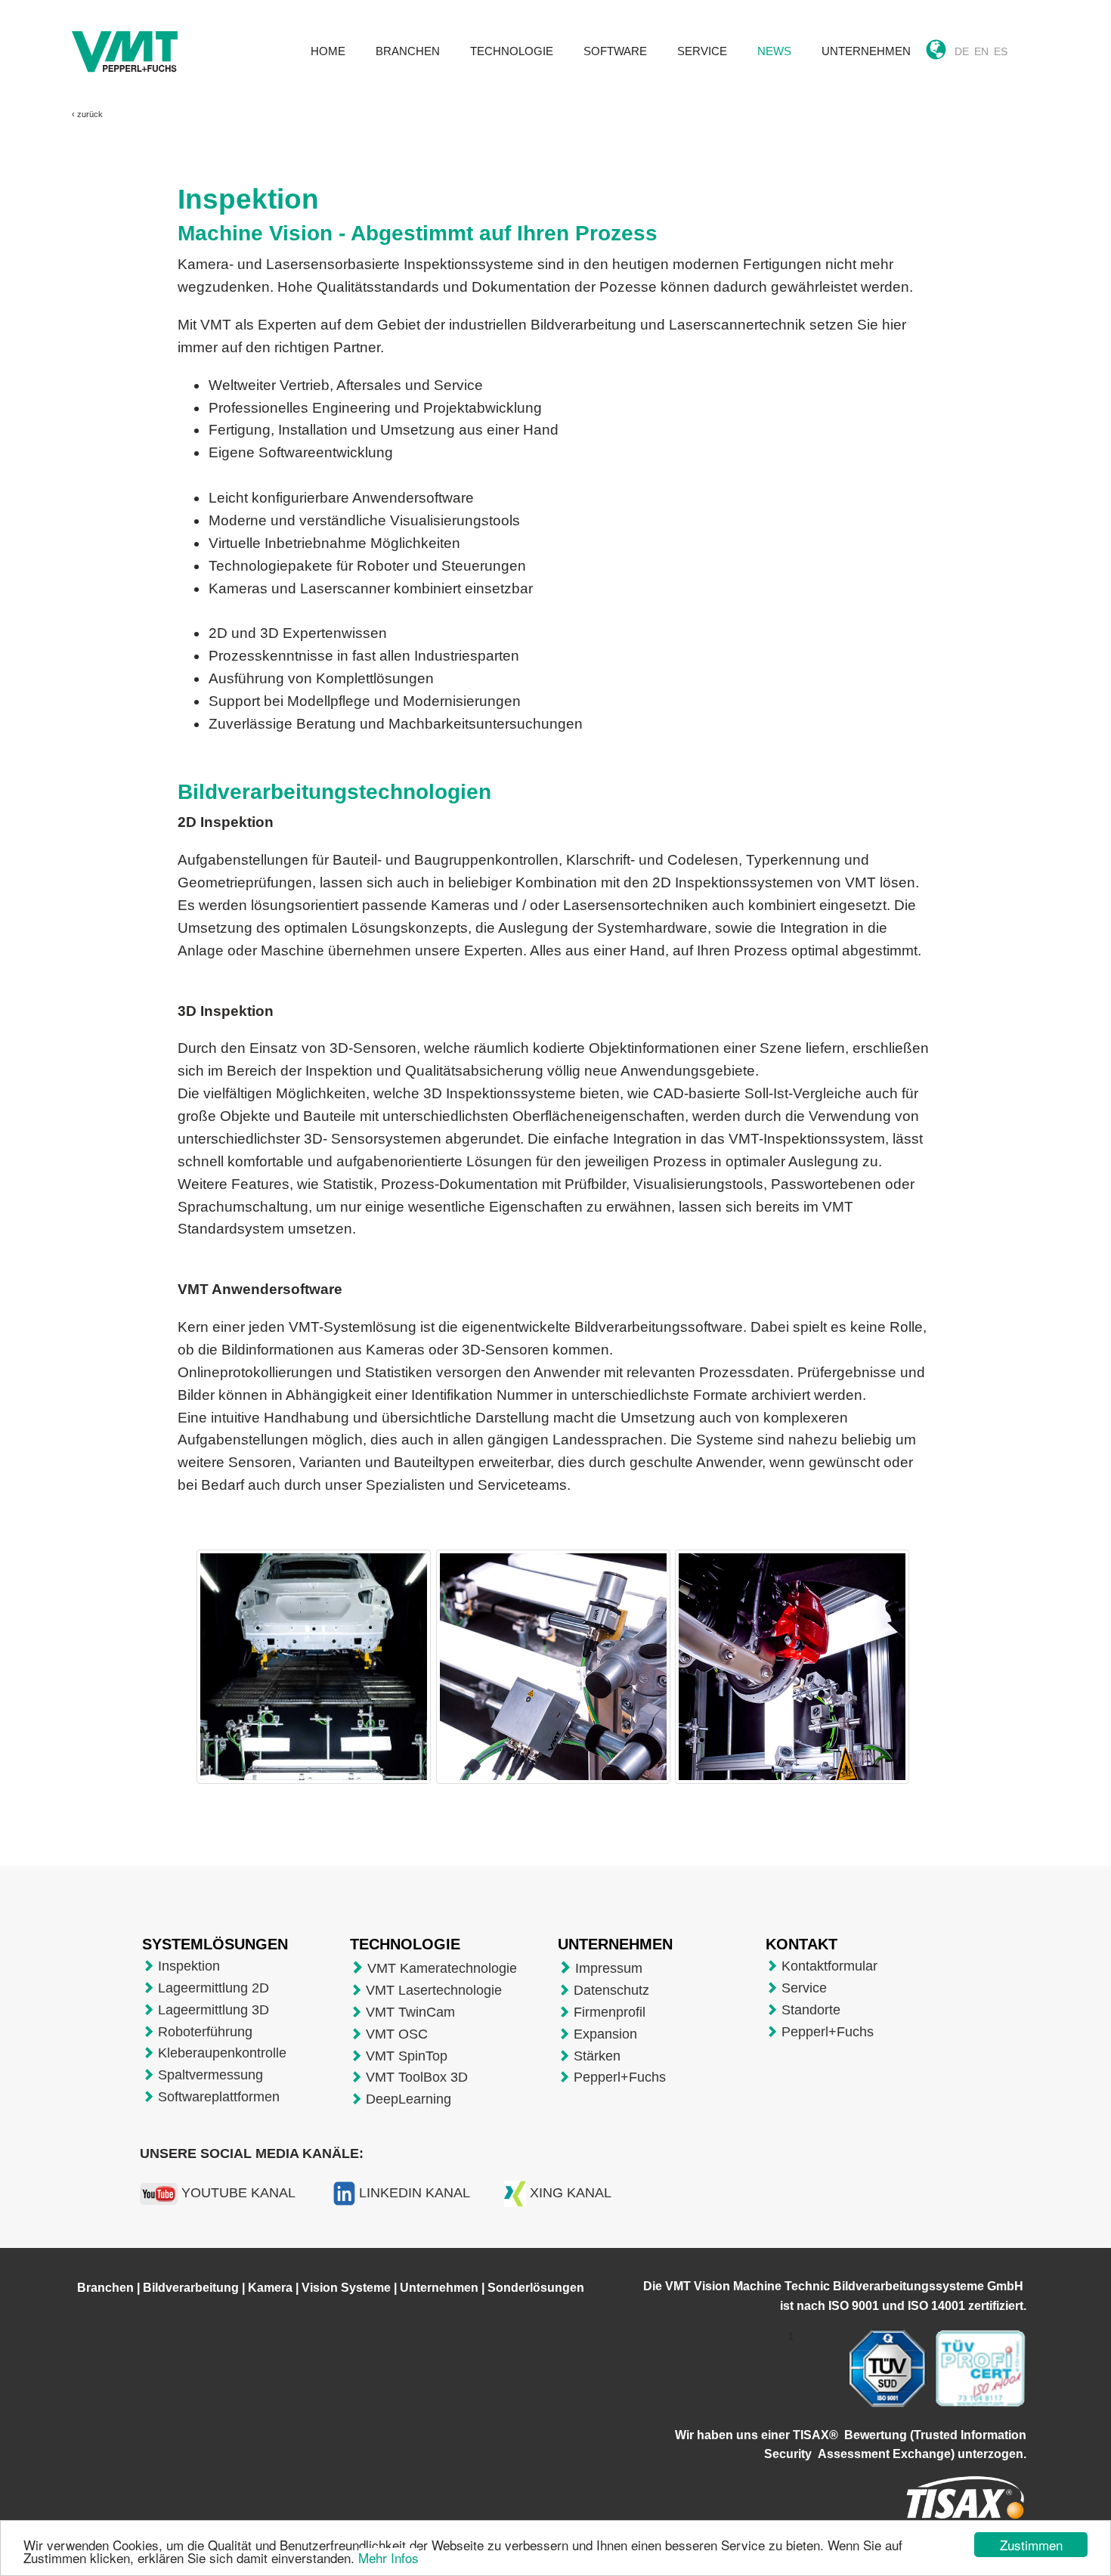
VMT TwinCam (410, 2012)
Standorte (811, 2010)
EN (981, 51)
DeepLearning (409, 2099)
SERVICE (702, 51)
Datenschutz (611, 1990)
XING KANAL (571, 2193)
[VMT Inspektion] (553, 1696)
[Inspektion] (317, 1700)
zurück (90, 114)
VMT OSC (397, 2034)
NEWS (774, 51)
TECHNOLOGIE (512, 51)
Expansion (605, 2034)
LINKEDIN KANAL (415, 2193)
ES (1001, 51)
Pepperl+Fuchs (620, 2077)
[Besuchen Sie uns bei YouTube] (159, 2193)
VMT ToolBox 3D (417, 2077)
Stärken (597, 2056)
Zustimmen (1031, 2545)
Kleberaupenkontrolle (222, 2053)
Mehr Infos (388, 2557)
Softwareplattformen (219, 2097)
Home (328, 51)
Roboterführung (205, 2032)
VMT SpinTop (407, 2056)
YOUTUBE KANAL (238, 2193)
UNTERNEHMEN (866, 51)
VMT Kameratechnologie (442, 1968)
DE (962, 51)
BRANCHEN (408, 51)
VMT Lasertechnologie (434, 1990)
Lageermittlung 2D (214, 1988)
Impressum (609, 1968)
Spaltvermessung (210, 2075)
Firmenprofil (610, 2012)
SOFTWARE (615, 51)
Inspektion (189, 1966)
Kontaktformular (829, 1966)
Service (804, 1988)
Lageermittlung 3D (214, 2010)
